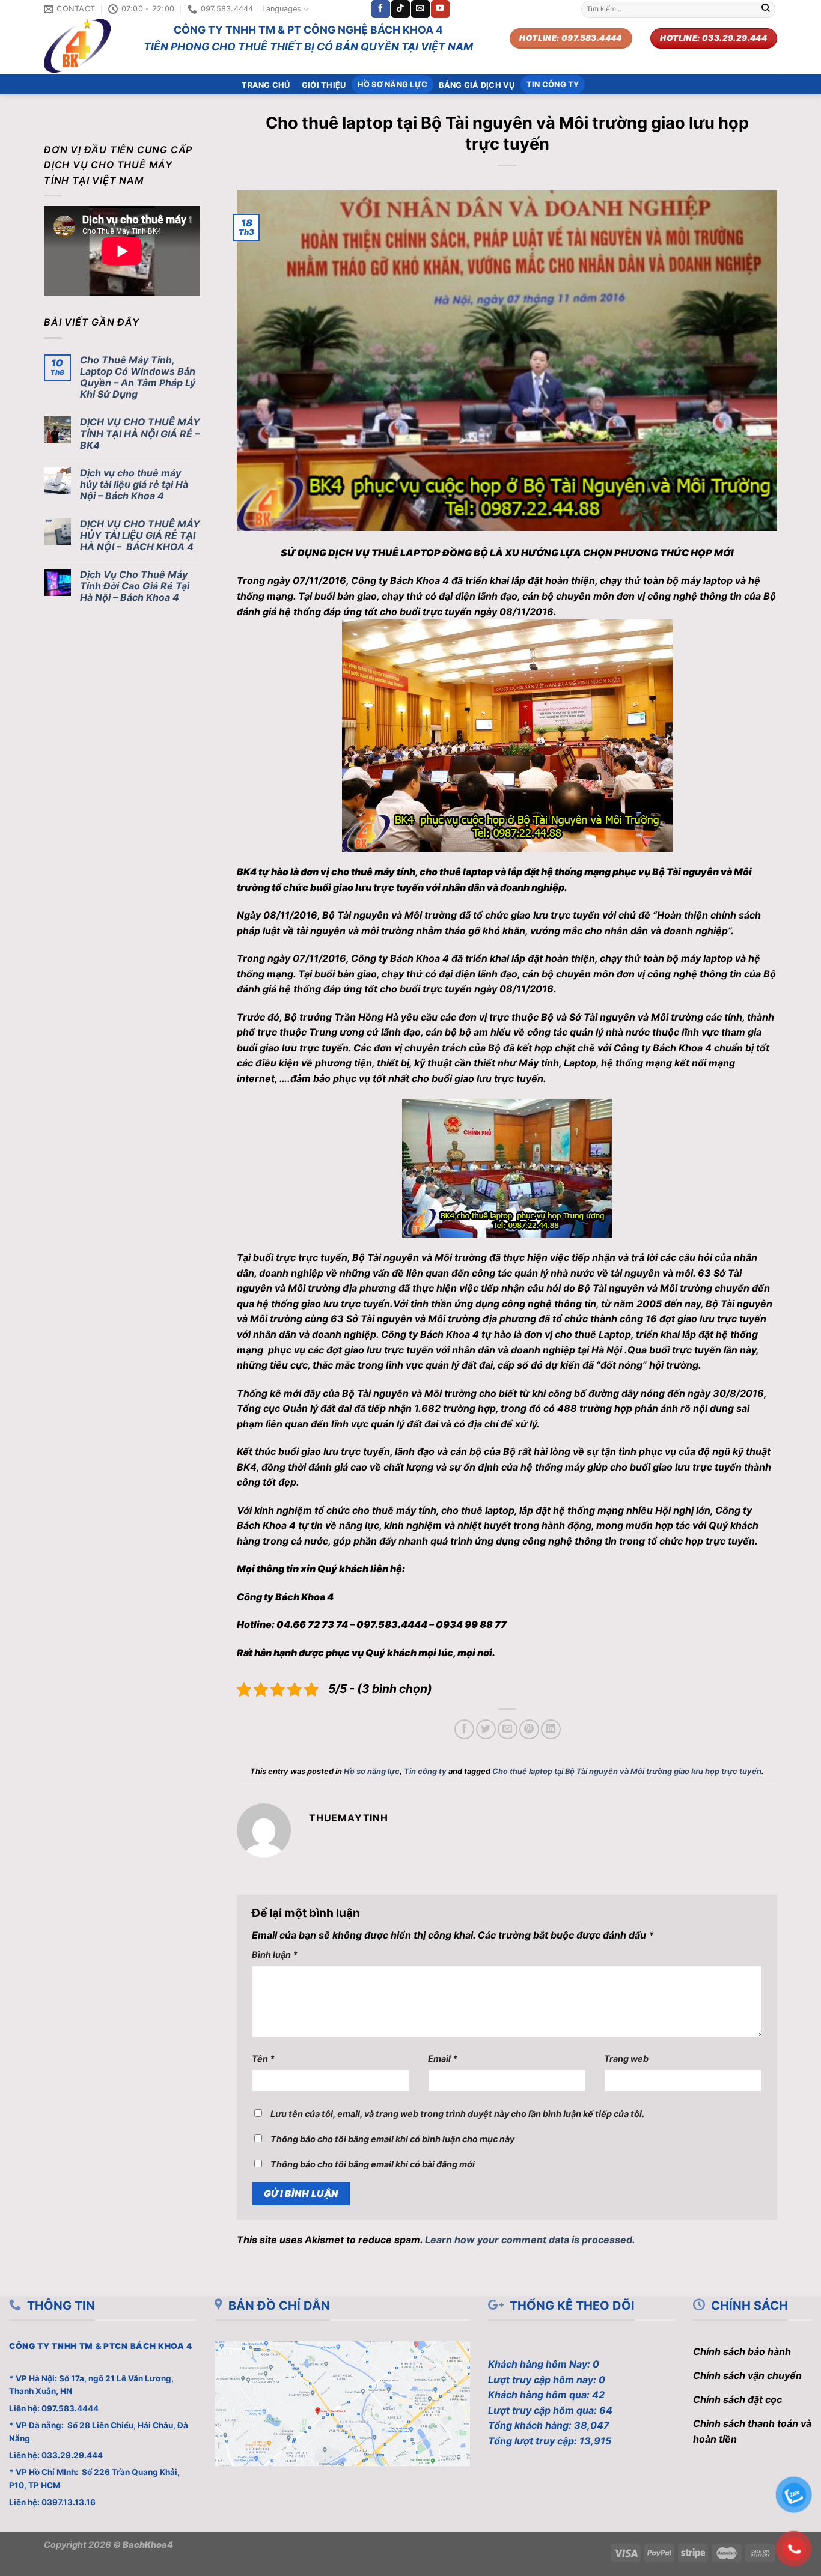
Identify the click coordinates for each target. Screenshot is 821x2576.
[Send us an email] (420, 9)
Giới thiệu (324, 85)
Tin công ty (553, 84)
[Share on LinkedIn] (551, 1729)
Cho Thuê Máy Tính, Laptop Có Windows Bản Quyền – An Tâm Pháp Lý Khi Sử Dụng (138, 378)
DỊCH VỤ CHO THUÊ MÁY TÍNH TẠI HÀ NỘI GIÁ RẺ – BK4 (140, 433)
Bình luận (275, 1955)
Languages (282, 9)
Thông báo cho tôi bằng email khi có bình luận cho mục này (392, 2139)
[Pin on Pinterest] (529, 1729)
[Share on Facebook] (464, 1729)
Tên (263, 2058)
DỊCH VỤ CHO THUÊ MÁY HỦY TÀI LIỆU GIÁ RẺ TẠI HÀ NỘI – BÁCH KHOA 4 (140, 536)
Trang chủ (266, 85)
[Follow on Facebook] (380, 9)
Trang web (626, 2058)
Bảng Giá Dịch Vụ (477, 85)
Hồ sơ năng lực (393, 84)
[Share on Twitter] (486, 1729)
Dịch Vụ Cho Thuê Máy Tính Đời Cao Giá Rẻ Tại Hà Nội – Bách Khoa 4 (135, 586)
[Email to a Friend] (508, 1729)
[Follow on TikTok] (400, 9)
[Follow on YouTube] (440, 9)
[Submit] (766, 9)
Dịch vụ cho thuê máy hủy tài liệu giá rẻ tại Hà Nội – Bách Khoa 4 (134, 485)
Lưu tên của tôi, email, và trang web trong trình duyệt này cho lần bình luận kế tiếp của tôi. (457, 2114)
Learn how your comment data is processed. (530, 2240)
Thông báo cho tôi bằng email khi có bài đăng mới (373, 2164)
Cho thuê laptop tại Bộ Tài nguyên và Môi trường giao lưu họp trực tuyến (627, 1771)
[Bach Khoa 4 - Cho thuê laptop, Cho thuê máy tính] (85, 46)
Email (443, 2058)
